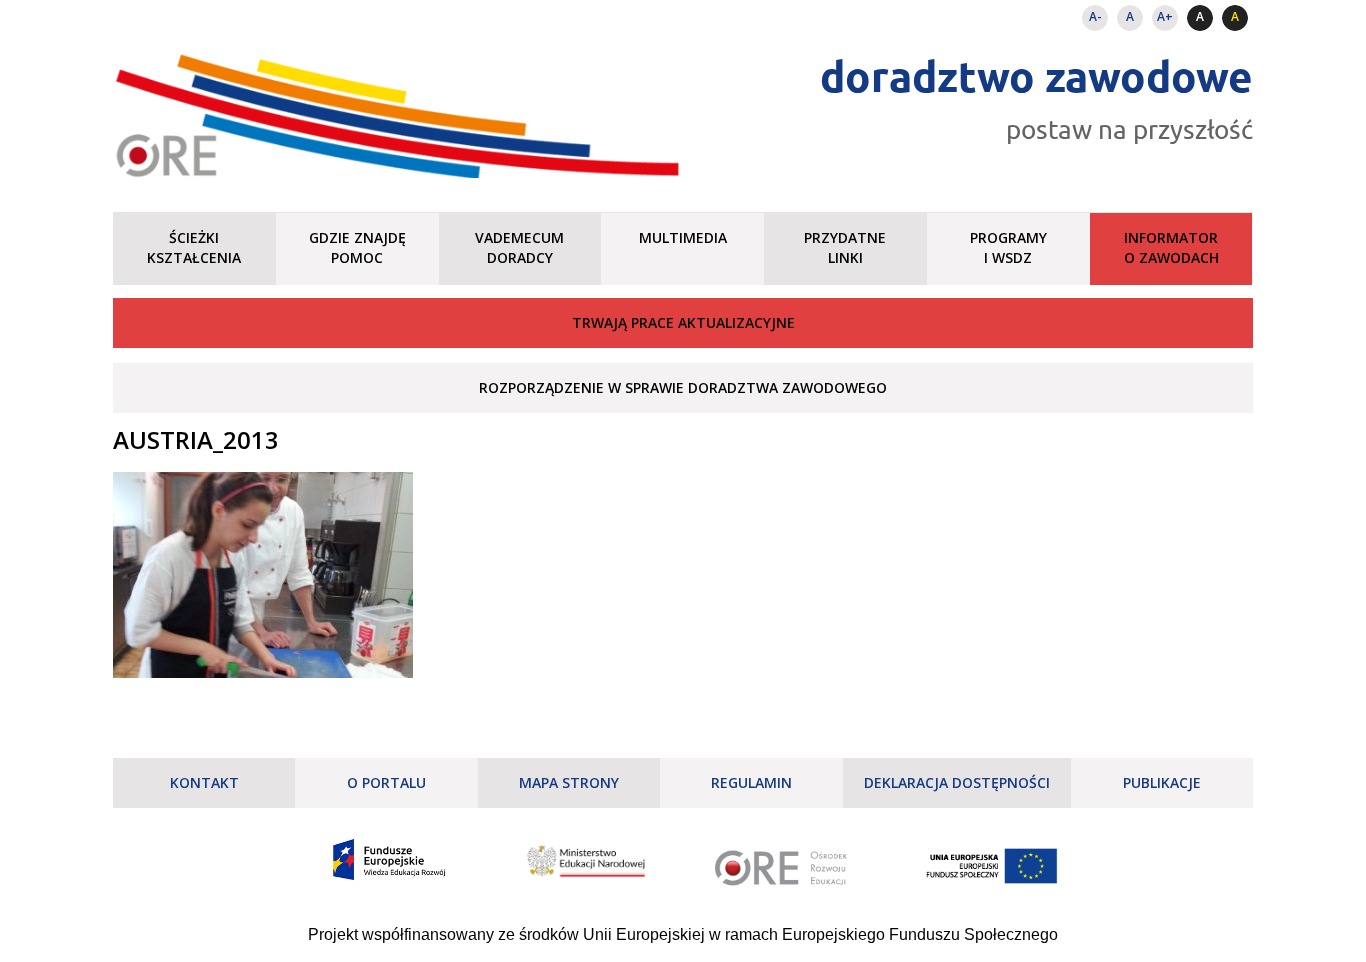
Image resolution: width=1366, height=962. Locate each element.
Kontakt (204, 782)
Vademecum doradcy (519, 247)
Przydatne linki (845, 247)
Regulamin (751, 782)
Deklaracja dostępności (957, 782)
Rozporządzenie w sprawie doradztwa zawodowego (683, 387)
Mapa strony (569, 782)
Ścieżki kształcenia (194, 247)
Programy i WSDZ (1008, 247)
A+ (1165, 16)
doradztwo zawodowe (1036, 75)
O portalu (386, 782)
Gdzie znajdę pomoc (357, 247)
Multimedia (683, 237)
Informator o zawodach (1171, 247)
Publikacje (1162, 782)
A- (1095, 16)
